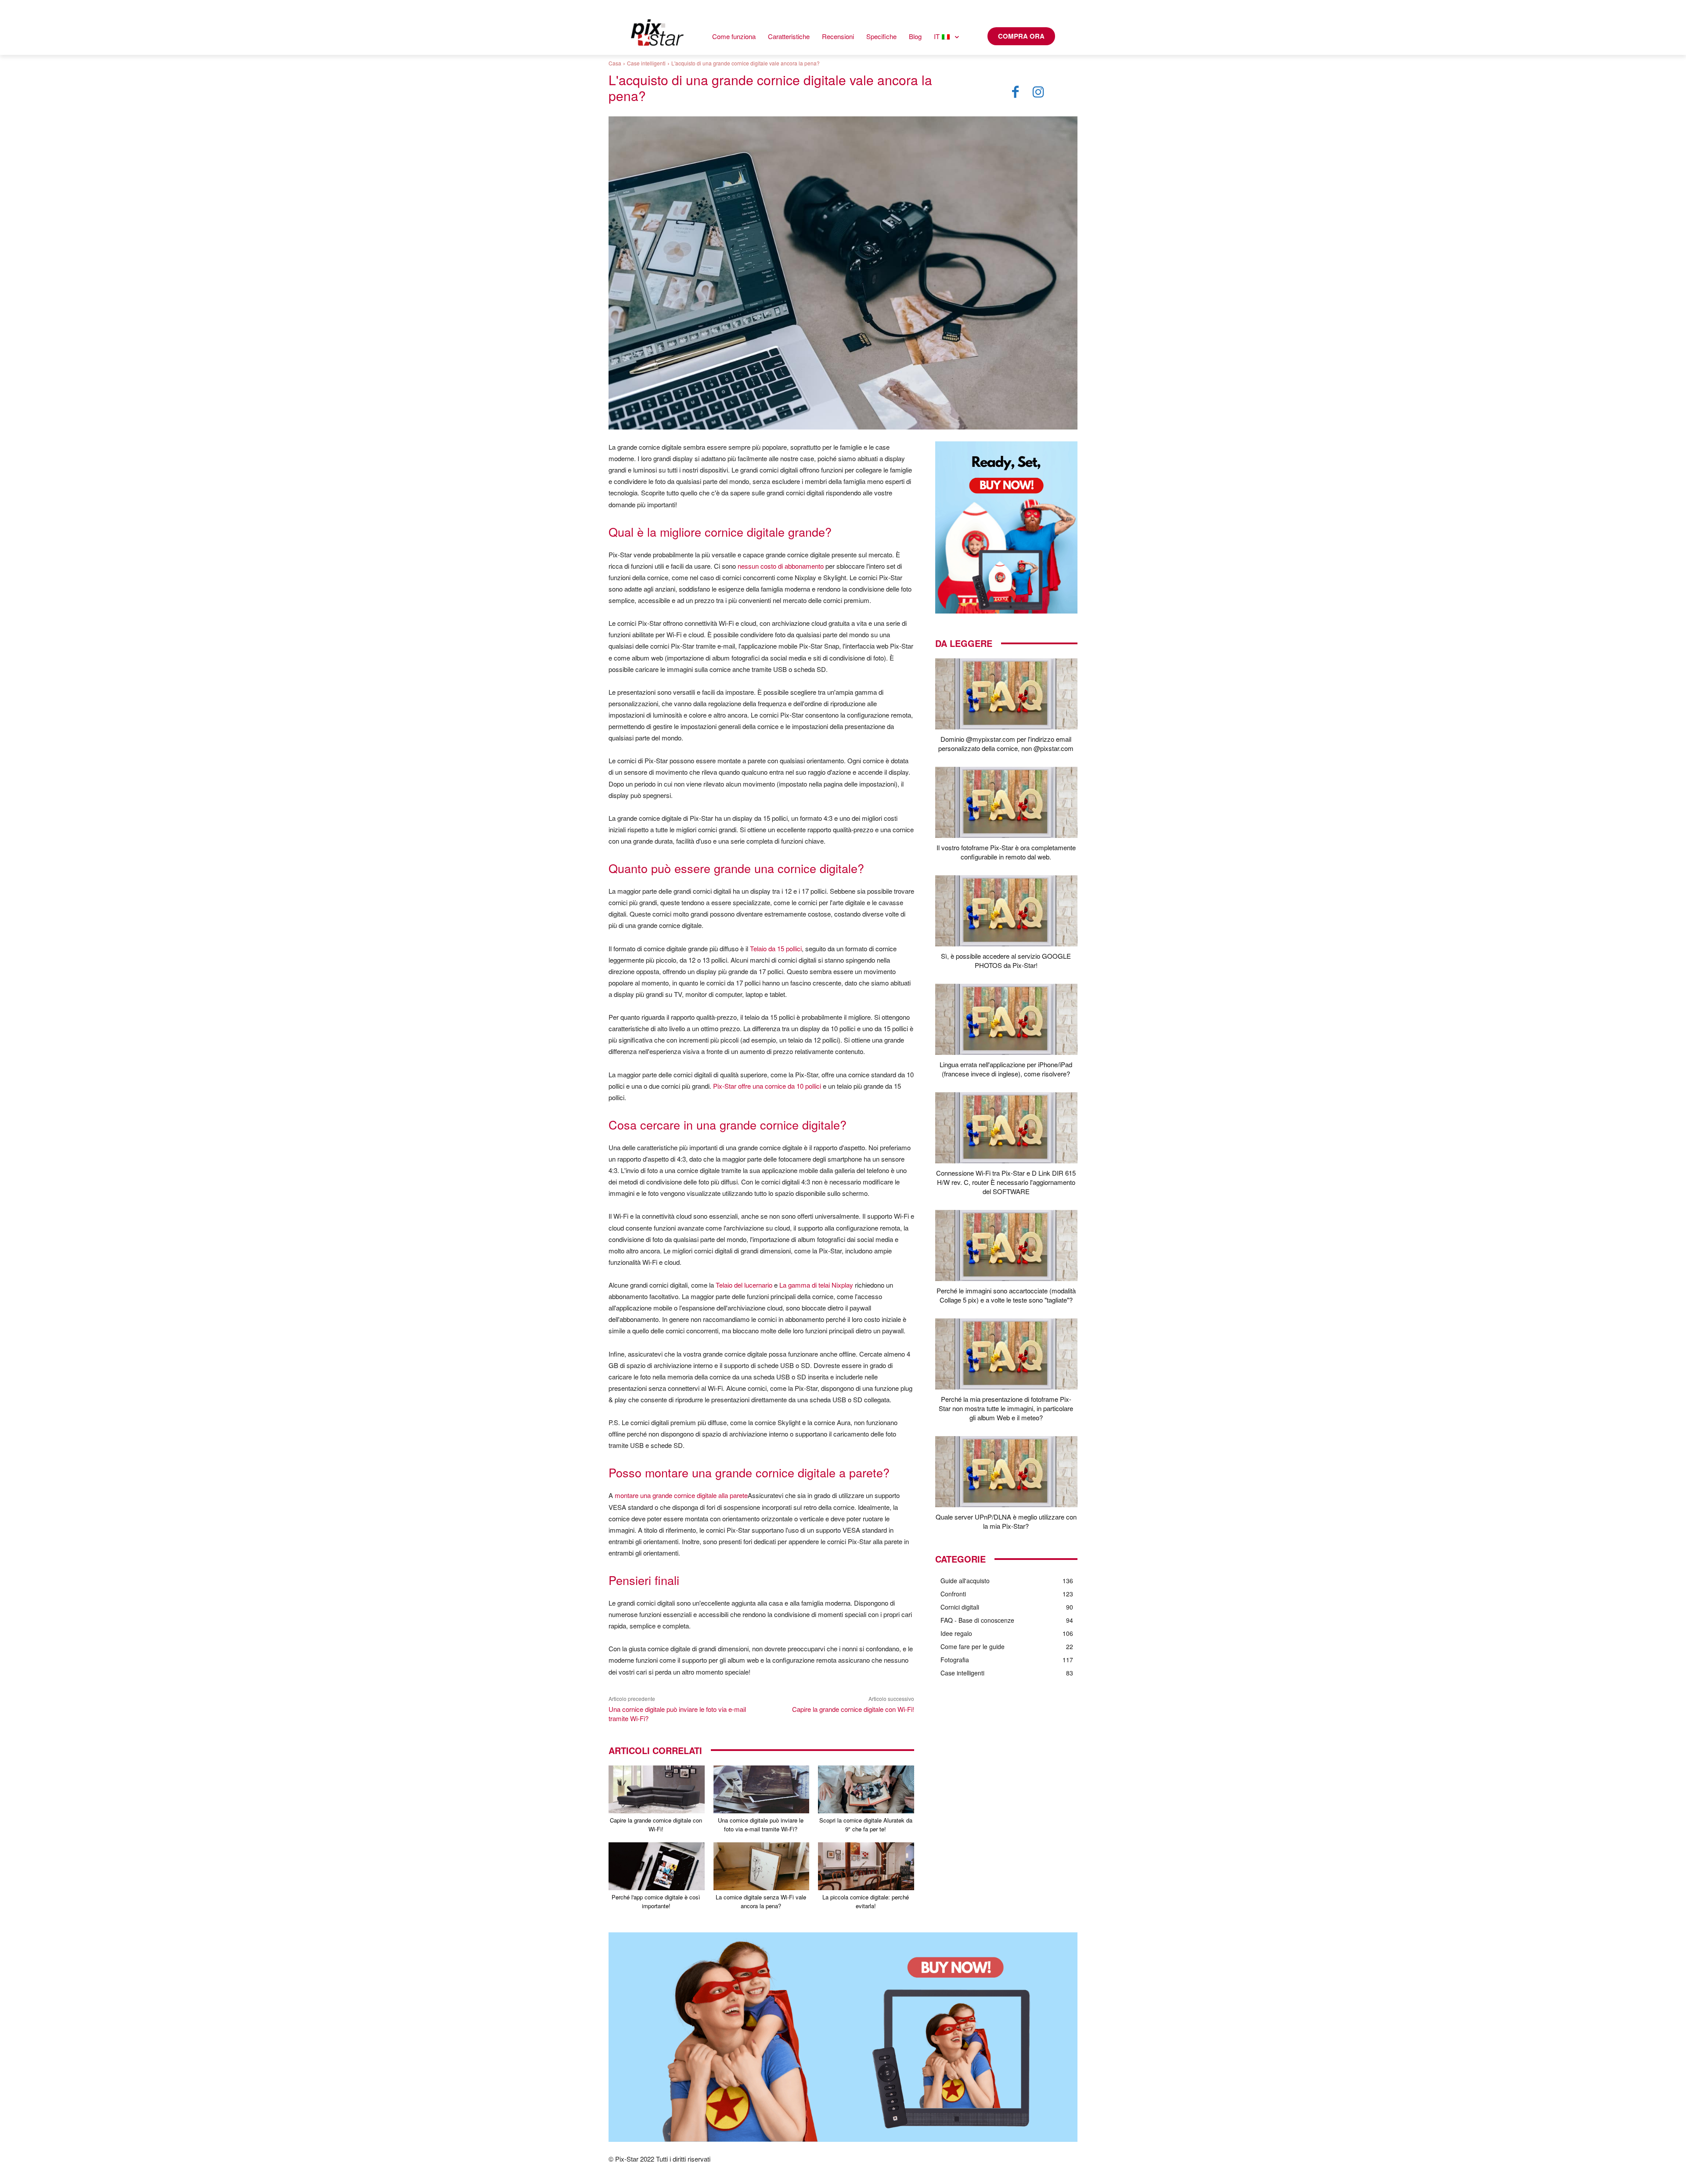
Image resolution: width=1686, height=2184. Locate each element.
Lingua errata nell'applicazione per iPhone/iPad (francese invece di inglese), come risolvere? (1006, 1069)
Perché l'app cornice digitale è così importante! (656, 1901)
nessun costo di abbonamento (781, 566)
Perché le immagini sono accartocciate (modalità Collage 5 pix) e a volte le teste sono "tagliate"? (1006, 1295)
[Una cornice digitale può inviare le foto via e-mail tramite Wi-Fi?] (762, 1789)
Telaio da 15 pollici (776, 948)
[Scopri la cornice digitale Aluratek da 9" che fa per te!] (866, 1789)
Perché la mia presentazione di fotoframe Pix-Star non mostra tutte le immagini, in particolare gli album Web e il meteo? (1006, 1408)
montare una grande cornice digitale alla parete (681, 1495)
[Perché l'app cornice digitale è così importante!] (657, 1866)
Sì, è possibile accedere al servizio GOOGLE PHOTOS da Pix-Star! (1006, 960)
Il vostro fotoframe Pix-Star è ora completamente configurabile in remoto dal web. (1006, 852)
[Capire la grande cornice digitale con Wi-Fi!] (657, 1789)
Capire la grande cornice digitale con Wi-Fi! (853, 1709)
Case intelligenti (646, 63)
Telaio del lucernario (744, 1285)
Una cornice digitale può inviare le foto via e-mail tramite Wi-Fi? (761, 1825)
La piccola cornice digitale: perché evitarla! (866, 1901)
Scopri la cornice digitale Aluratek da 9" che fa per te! (866, 1825)
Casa (615, 63)
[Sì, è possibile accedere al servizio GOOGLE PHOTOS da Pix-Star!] (1006, 911)
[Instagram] (1038, 92)
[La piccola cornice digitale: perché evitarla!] (866, 1866)
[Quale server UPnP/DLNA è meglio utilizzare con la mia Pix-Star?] (1006, 1472)
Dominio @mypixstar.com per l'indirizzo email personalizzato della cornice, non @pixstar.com (1006, 744)
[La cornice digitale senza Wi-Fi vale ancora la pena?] (762, 1866)
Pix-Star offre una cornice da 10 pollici (767, 1086)
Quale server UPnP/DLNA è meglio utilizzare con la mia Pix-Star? (1006, 1521)
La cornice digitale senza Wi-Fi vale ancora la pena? (761, 1901)
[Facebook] (1016, 92)
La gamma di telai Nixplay (816, 1285)
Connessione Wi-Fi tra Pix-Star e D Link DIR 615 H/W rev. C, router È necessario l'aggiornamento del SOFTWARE (1006, 1182)
